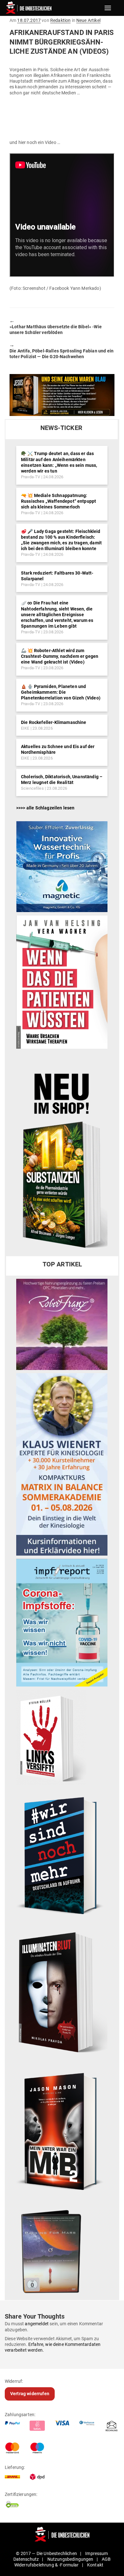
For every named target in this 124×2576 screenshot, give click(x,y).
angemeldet (37, 2324)
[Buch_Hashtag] (62, 1855)
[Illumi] (62, 1993)
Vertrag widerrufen (30, 2394)
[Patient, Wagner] (62, 982)
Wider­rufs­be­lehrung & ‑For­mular (47, 2565)
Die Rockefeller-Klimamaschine (54, 722)
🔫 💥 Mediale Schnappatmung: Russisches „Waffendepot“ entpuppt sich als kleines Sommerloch (59, 501)
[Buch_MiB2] (62, 2131)
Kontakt (95, 2565)
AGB (106, 2559)
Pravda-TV (31, 477)
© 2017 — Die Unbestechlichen (46, 2553)
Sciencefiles (32, 788)
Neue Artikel (88, 20)
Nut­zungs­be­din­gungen (70, 2559)
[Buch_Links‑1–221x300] (51, 1737)
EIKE (25, 728)
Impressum (96, 2553)
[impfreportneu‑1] (62, 1622)
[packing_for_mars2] (62, 2249)
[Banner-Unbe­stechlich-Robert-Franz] (62, 1324)
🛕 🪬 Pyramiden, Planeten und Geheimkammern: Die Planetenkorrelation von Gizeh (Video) (61, 692)
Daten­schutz (26, 2559)
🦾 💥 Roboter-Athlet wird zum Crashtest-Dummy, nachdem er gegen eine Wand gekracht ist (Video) (60, 656)
